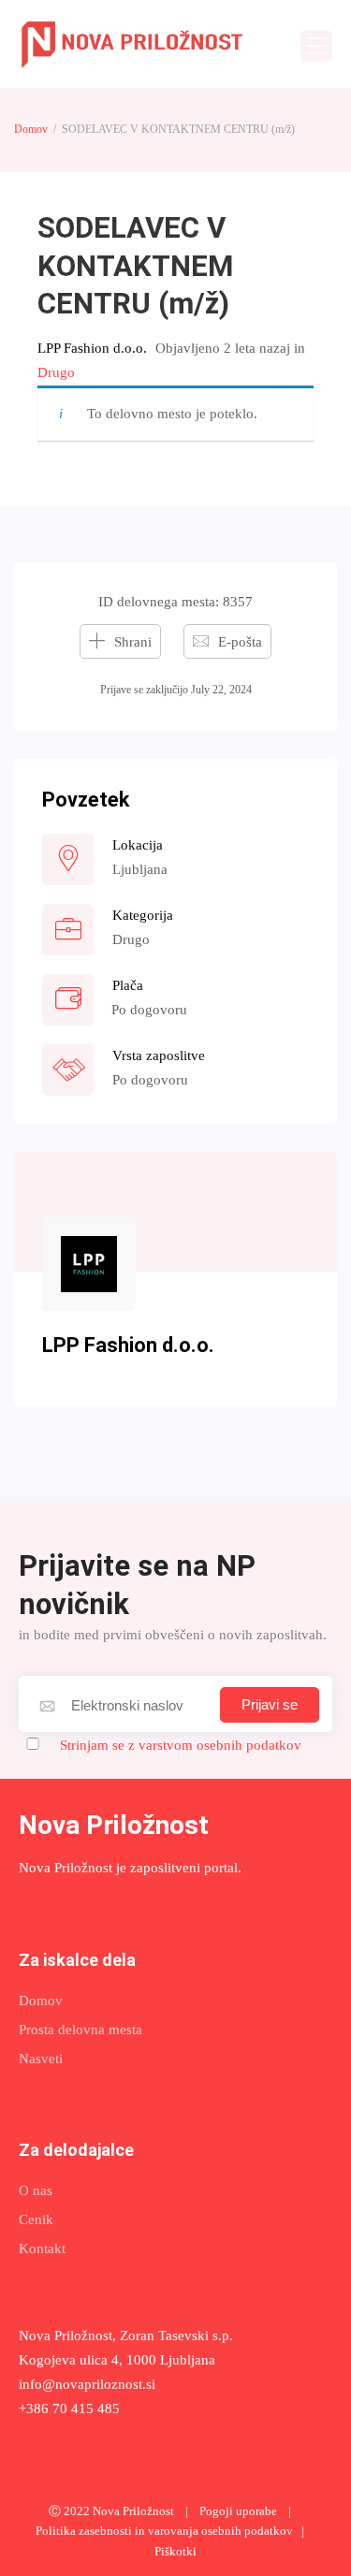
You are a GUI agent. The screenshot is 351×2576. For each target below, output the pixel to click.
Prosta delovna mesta (80, 2030)
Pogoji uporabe (238, 2511)
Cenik (36, 2219)
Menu (316, 46)
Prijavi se (270, 1704)
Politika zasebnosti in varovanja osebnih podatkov (164, 2531)
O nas (36, 2190)
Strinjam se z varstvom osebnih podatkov (181, 1745)
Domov (31, 129)
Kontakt (42, 2249)
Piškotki (175, 2552)
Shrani (133, 642)
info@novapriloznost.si (87, 2384)
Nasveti (41, 2059)
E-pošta (240, 642)
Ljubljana (140, 869)
